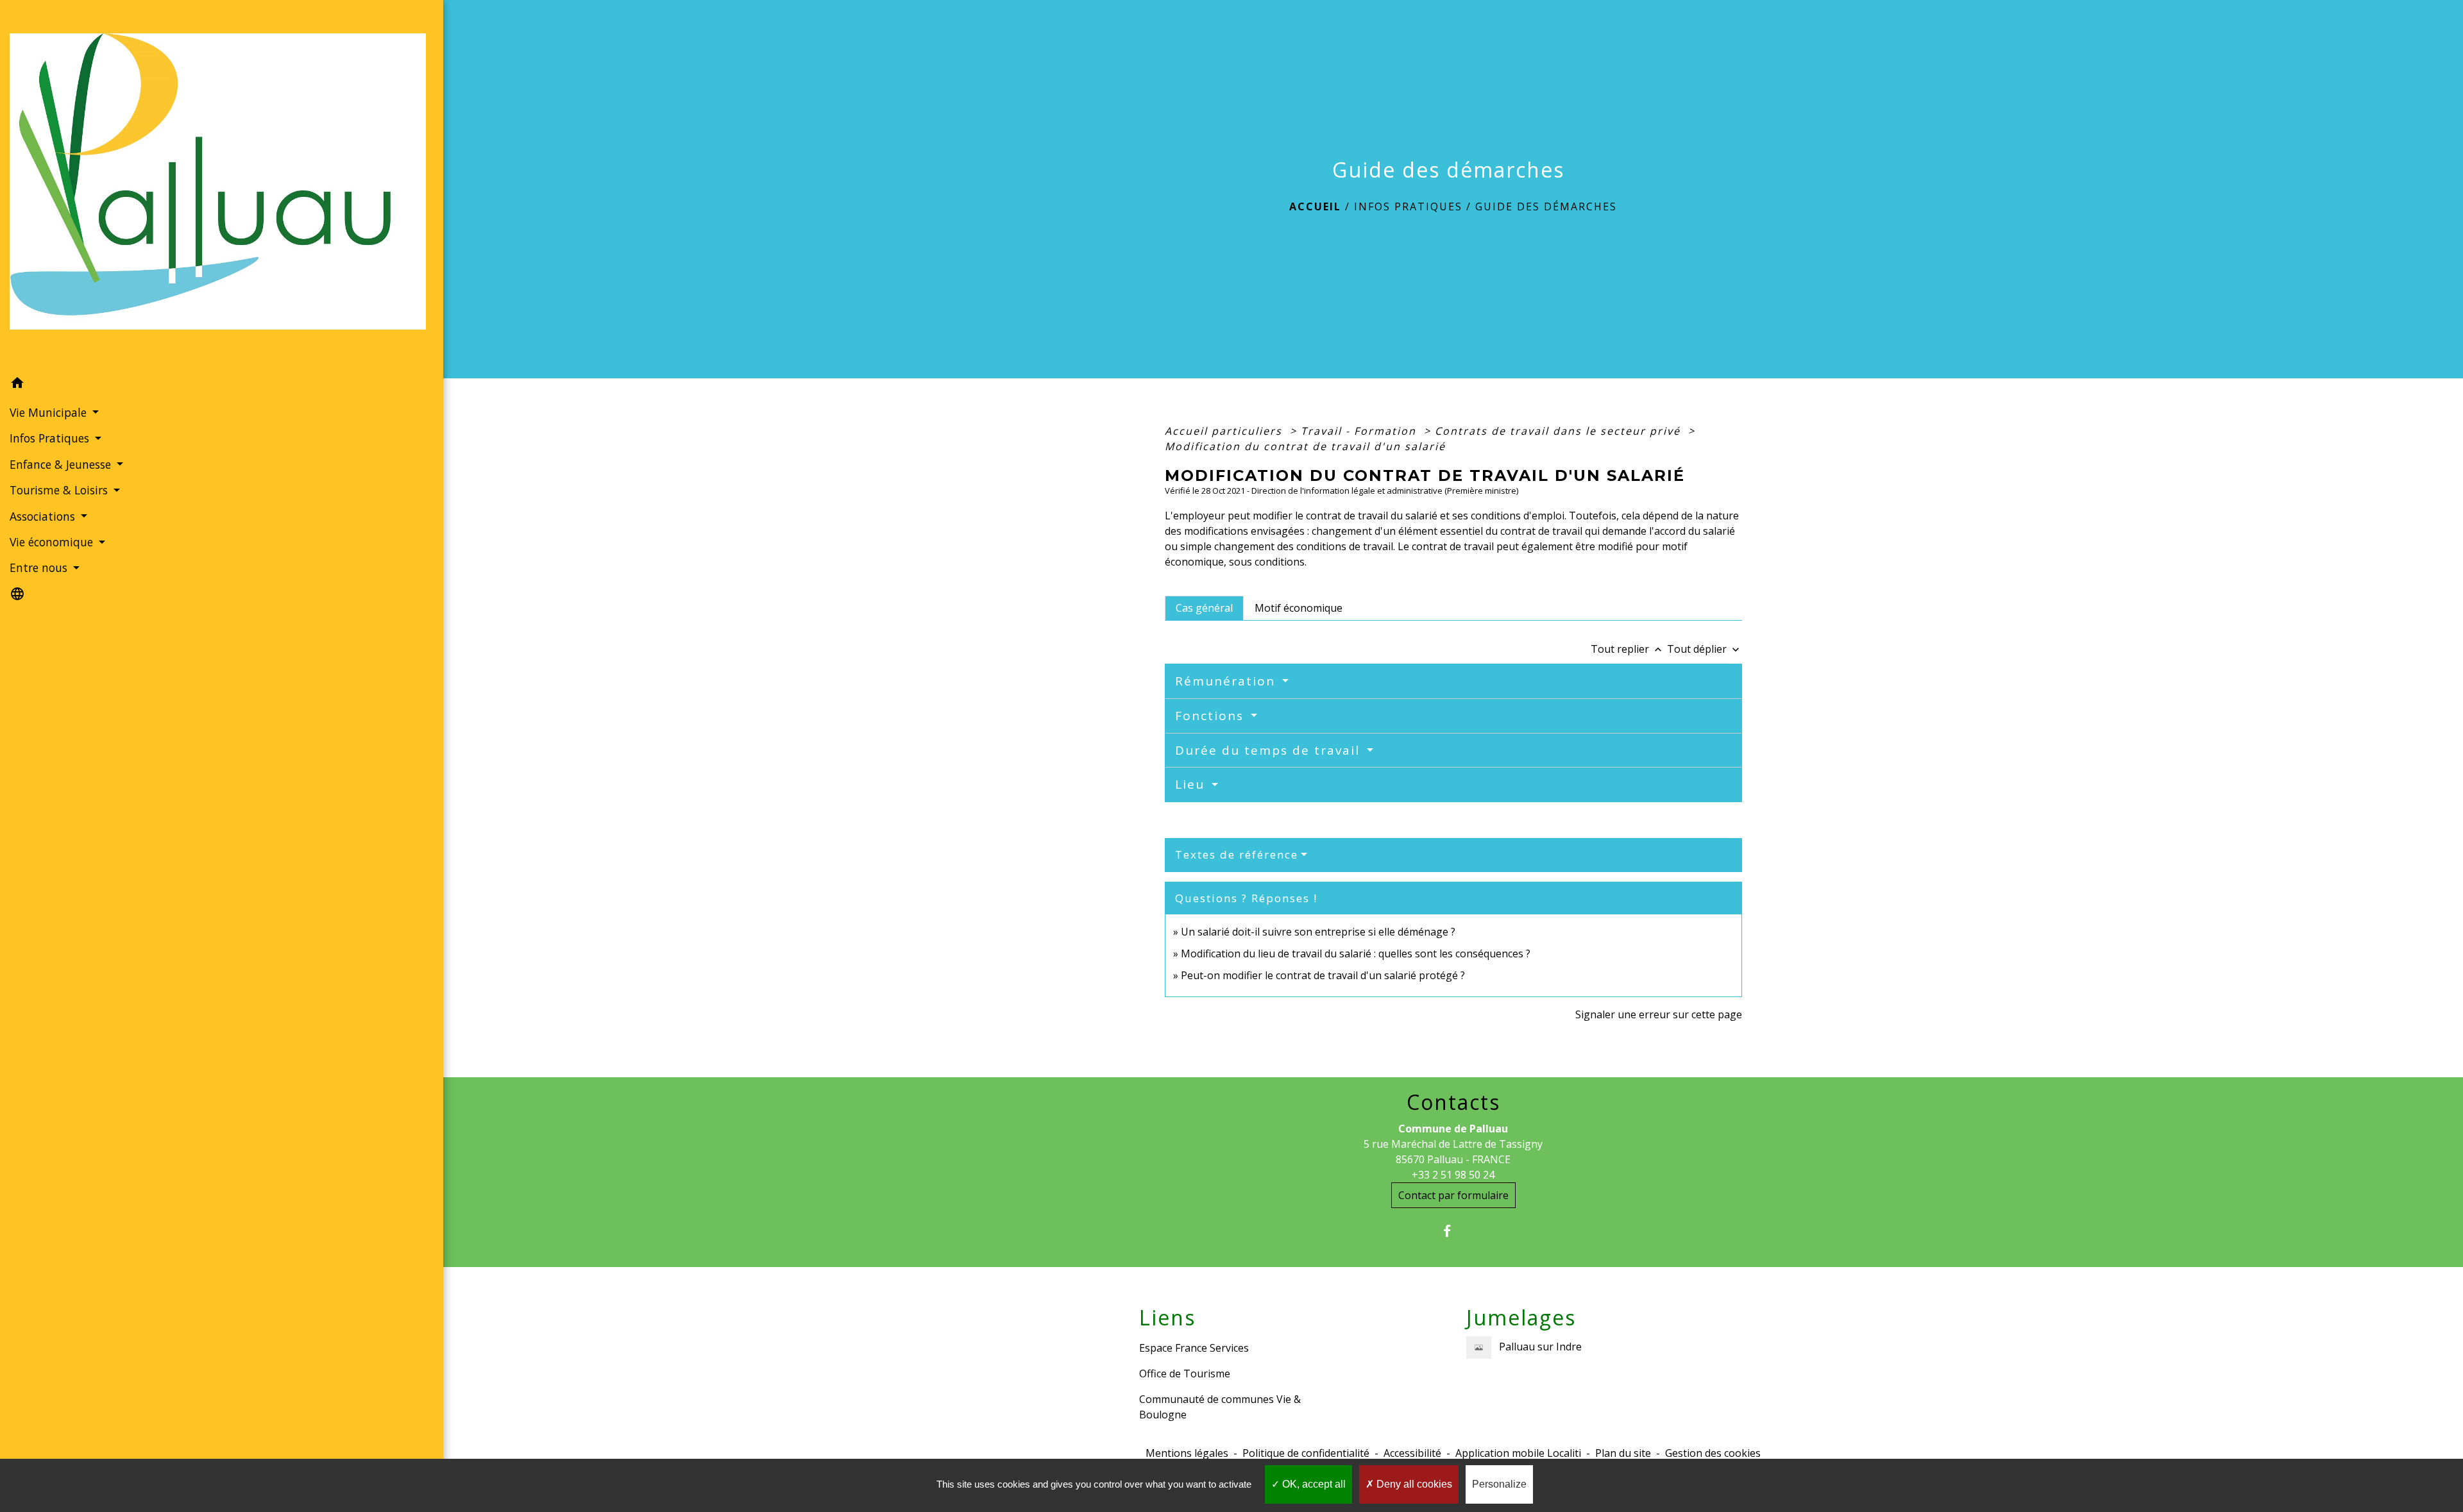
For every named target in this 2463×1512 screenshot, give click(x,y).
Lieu (1192, 784)
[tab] (1204, 608)
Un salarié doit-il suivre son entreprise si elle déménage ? (1318, 932)
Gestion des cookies (1713, 1453)
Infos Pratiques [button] (51, 438)
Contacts (1453, 1102)
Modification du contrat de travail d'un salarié (1305, 446)
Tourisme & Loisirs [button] (60, 490)
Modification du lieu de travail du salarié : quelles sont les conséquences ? (1356, 953)
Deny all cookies (1413, 1484)
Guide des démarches (1546, 206)
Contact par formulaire (1453, 1195)
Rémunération (1227, 681)
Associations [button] (44, 516)
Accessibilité (1412, 1453)
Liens (1167, 1318)
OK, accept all (1313, 1484)
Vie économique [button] (53, 542)
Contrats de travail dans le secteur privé (1560, 431)
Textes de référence (1237, 854)
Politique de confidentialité (1306, 1453)
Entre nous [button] (40, 567)
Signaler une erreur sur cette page (1659, 1014)
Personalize (1499, 1484)
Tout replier (1628, 649)
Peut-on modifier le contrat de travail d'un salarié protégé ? (1323, 975)
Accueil (1315, 206)
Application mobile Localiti (1518, 1453)
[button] (222, 385)
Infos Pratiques (1408, 206)
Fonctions (1212, 716)
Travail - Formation (1360, 431)
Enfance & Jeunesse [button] (62, 464)
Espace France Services (1194, 1348)
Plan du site (1623, 1453)
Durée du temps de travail (1270, 750)
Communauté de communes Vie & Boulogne (1220, 1407)
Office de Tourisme (1185, 1373)
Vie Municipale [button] (50, 412)
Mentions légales (1187, 1453)
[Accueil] (222, 185)
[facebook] (1453, 1231)
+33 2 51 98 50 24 (1453, 1175)
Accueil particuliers (1225, 431)
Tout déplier (1705, 649)
